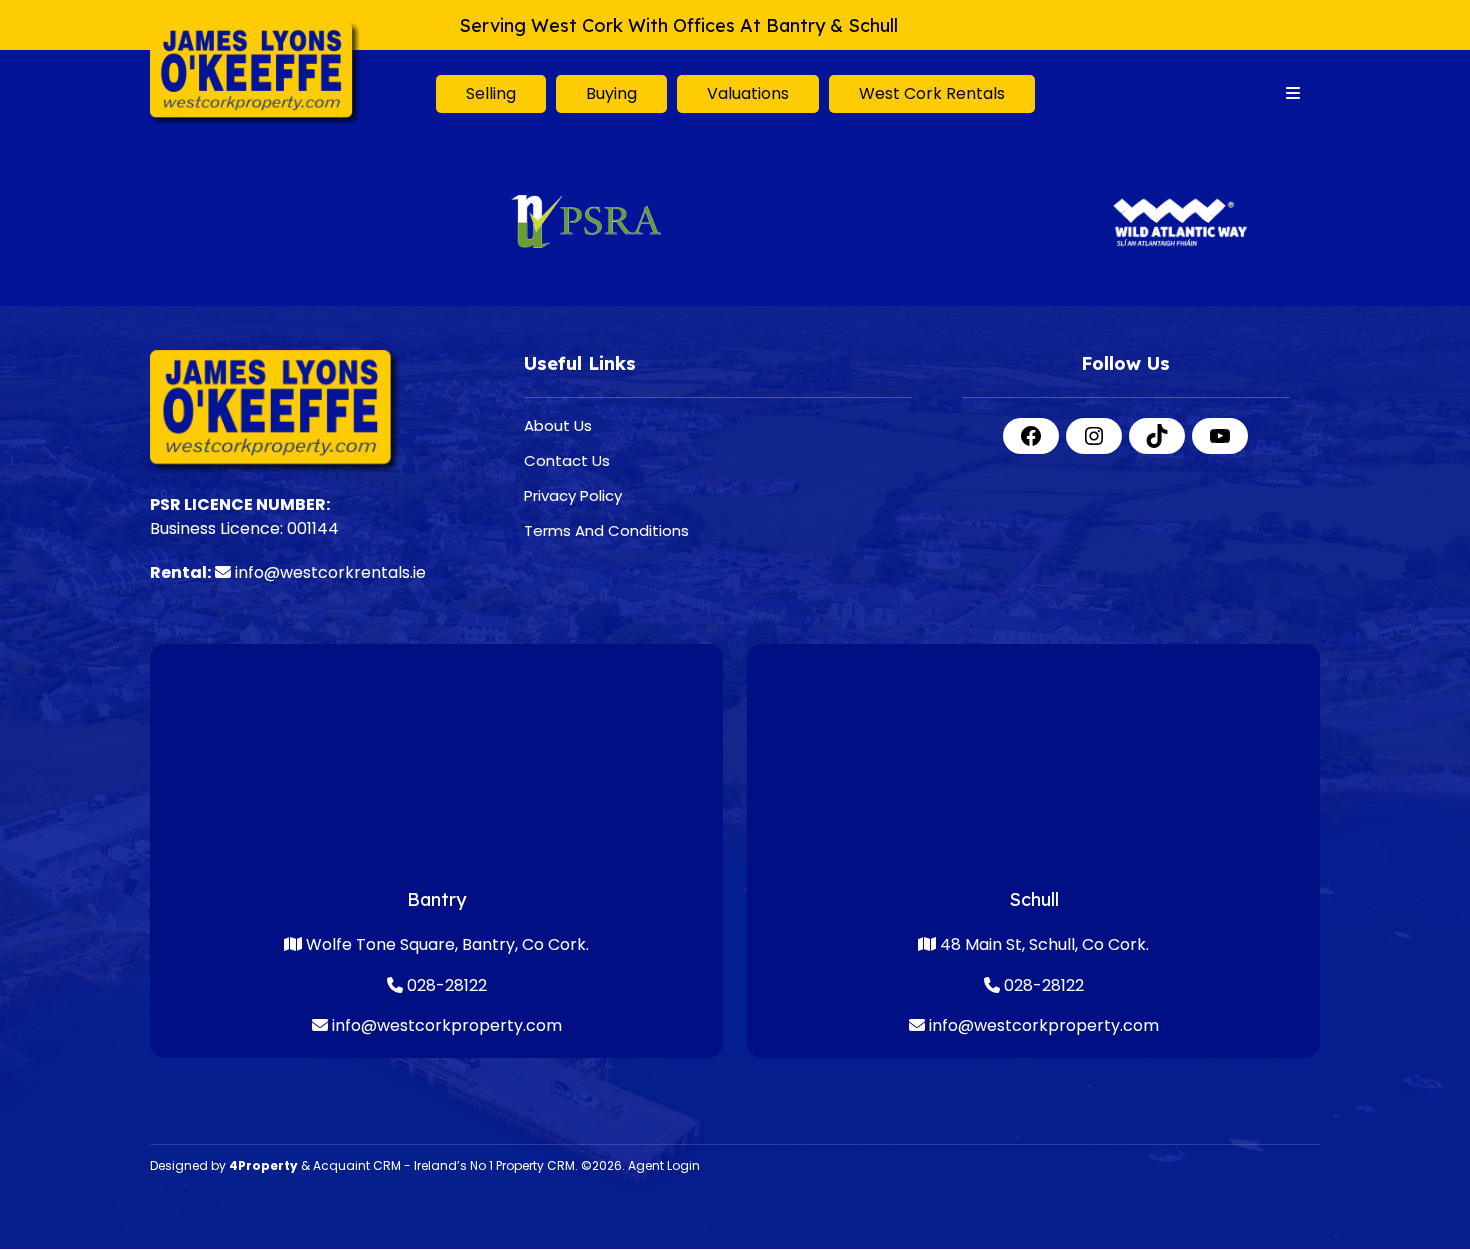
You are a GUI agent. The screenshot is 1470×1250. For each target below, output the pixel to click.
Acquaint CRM (357, 1165)
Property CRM (535, 1165)
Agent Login (664, 1165)
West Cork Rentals (932, 93)
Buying (611, 93)
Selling (491, 93)
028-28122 (445, 985)
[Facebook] (1031, 436)
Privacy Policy (573, 495)
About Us (558, 425)
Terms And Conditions (606, 530)
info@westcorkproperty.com (447, 1025)
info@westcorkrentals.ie (330, 572)
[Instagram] (1094, 436)
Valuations (748, 93)
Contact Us (567, 460)
